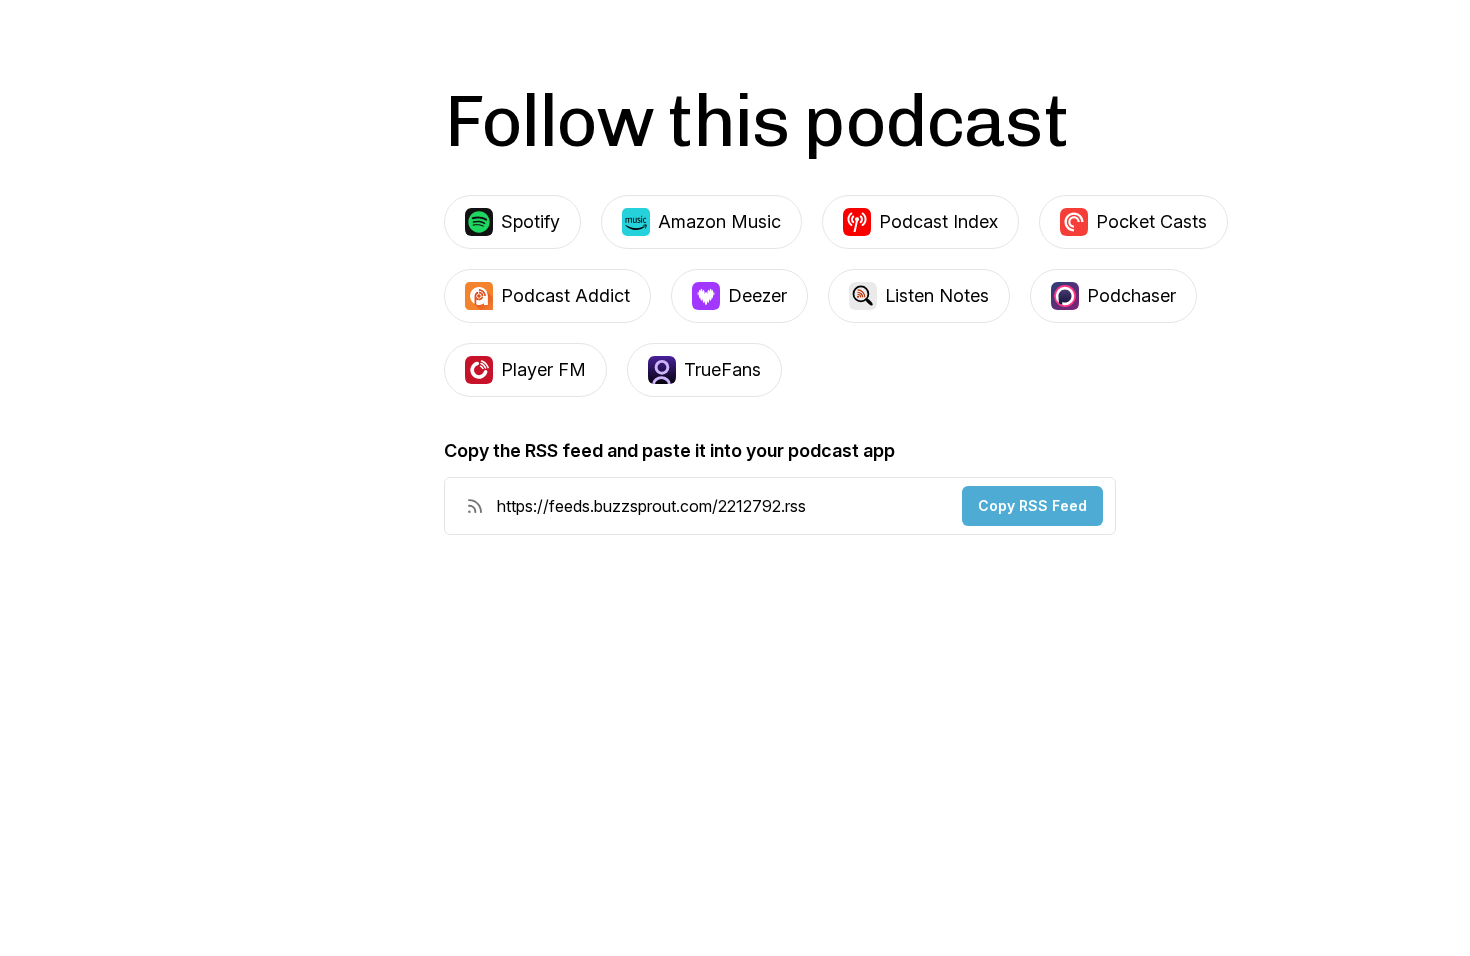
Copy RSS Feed (1032, 505)
